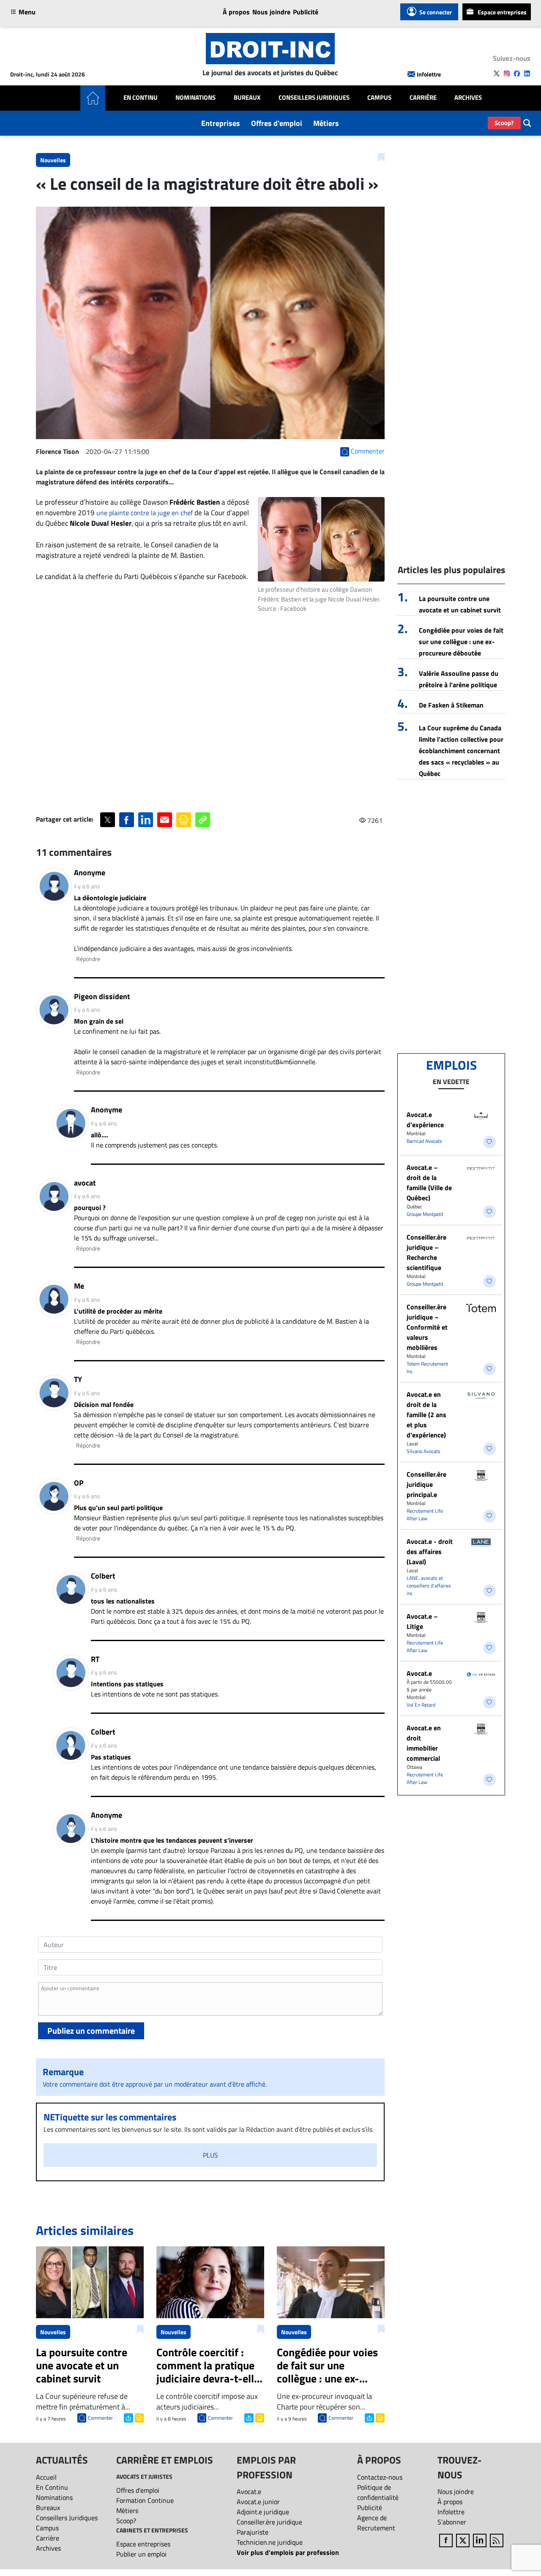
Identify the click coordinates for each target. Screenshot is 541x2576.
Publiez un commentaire (91, 2031)
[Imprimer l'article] (138, 2417)
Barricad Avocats (424, 1141)
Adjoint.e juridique (263, 2512)
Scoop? (504, 123)
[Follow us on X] (497, 74)
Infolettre (429, 74)
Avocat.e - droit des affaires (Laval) (430, 1552)
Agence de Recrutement (376, 2523)
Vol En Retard (421, 1705)
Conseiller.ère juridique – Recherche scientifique (426, 1252)
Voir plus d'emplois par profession (288, 2552)
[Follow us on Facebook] (517, 74)
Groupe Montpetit (425, 1214)
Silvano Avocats (424, 1451)
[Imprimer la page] (184, 820)
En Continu (141, 98)
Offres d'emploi (277, 123)
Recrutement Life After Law (425, 1515)
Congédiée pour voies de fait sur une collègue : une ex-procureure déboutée (461, 642)
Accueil (46, 2477)
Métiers (326, 123)
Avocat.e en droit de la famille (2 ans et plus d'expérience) (426, 1415)
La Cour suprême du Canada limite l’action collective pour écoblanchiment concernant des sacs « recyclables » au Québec (461, 751)
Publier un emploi (141, 2554)
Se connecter (436, 12)
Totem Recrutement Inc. (427, 1367)
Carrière (423, 98)
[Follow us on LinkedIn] (527, 74)
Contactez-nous (380, 2477)
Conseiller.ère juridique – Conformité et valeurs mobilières (427, 1327)
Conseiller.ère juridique (269, 2522)
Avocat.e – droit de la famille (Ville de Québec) (429, 1183)
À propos (236, 12)
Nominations (195, 98)
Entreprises (221, 123)
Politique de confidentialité (378, 2492)
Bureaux (247, 98)
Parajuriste (253, 2532)
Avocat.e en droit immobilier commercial (424, 1743)
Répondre (88, 959)
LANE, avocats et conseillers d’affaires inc (429, 1586)
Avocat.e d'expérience (425, 1120)
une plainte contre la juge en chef (145, 513)
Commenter (100, 2418)
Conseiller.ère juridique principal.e (426, 1484)
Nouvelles (53, 160)
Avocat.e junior (258, 2502)
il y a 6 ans (87, 886)
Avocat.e (419, 1673)
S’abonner (452, 2522)
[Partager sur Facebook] (127, 820)
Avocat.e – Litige (422, 1621)
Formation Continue (145, 2500)
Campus (379, 98)
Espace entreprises (502, 12)
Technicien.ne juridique (270, 2542)
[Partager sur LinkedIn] (146, 820)
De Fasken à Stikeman (451, 705)
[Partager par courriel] (165, 820)
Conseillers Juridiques (314, 98)
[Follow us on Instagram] (507, 74)
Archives (468, 98)
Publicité (306, 12)
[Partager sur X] (108, 820)
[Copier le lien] (203, 820)
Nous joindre (271, 12)
